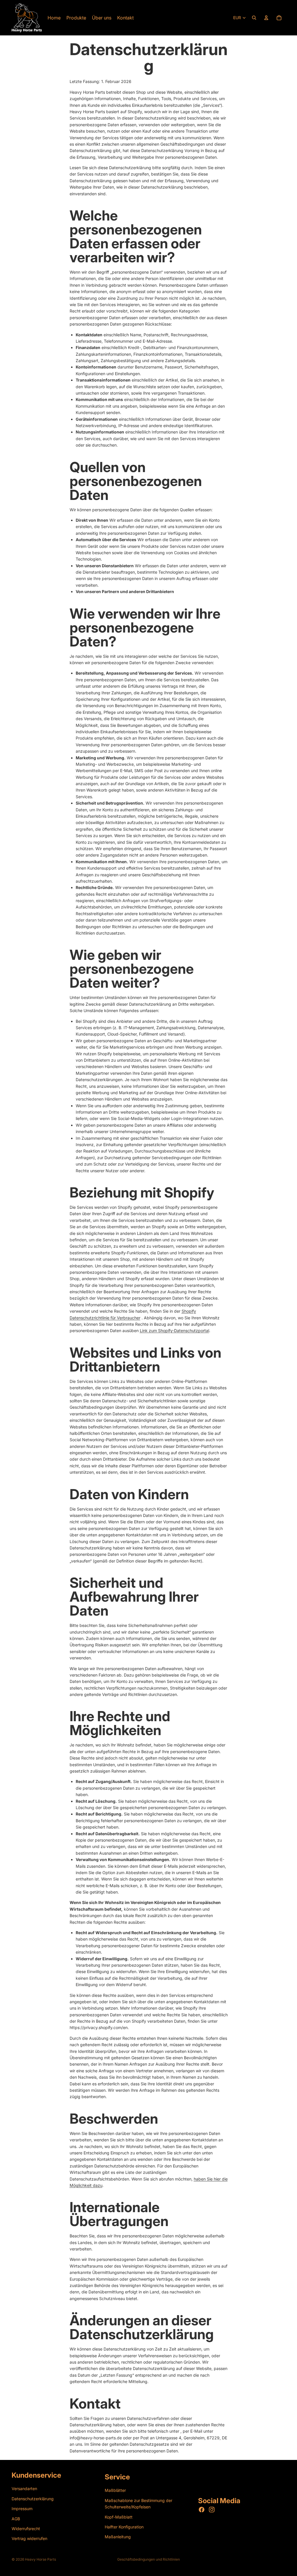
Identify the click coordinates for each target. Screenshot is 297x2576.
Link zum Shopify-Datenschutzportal (174, 1331)
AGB (16, 2519)
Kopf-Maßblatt (119, 2517)
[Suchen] (254, 18)
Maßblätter (115, 2490)
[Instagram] (212, 2510)
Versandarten (24, 2489)
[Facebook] (202, 2510)
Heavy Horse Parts (40, 2559)
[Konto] (266, 18)
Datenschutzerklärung (33, 2499)
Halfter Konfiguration (124, 2527)
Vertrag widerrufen (29, 2538)
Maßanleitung (118, 2537)
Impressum (22, 2509)
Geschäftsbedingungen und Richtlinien (148, 2559)
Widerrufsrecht (26, 2529)
